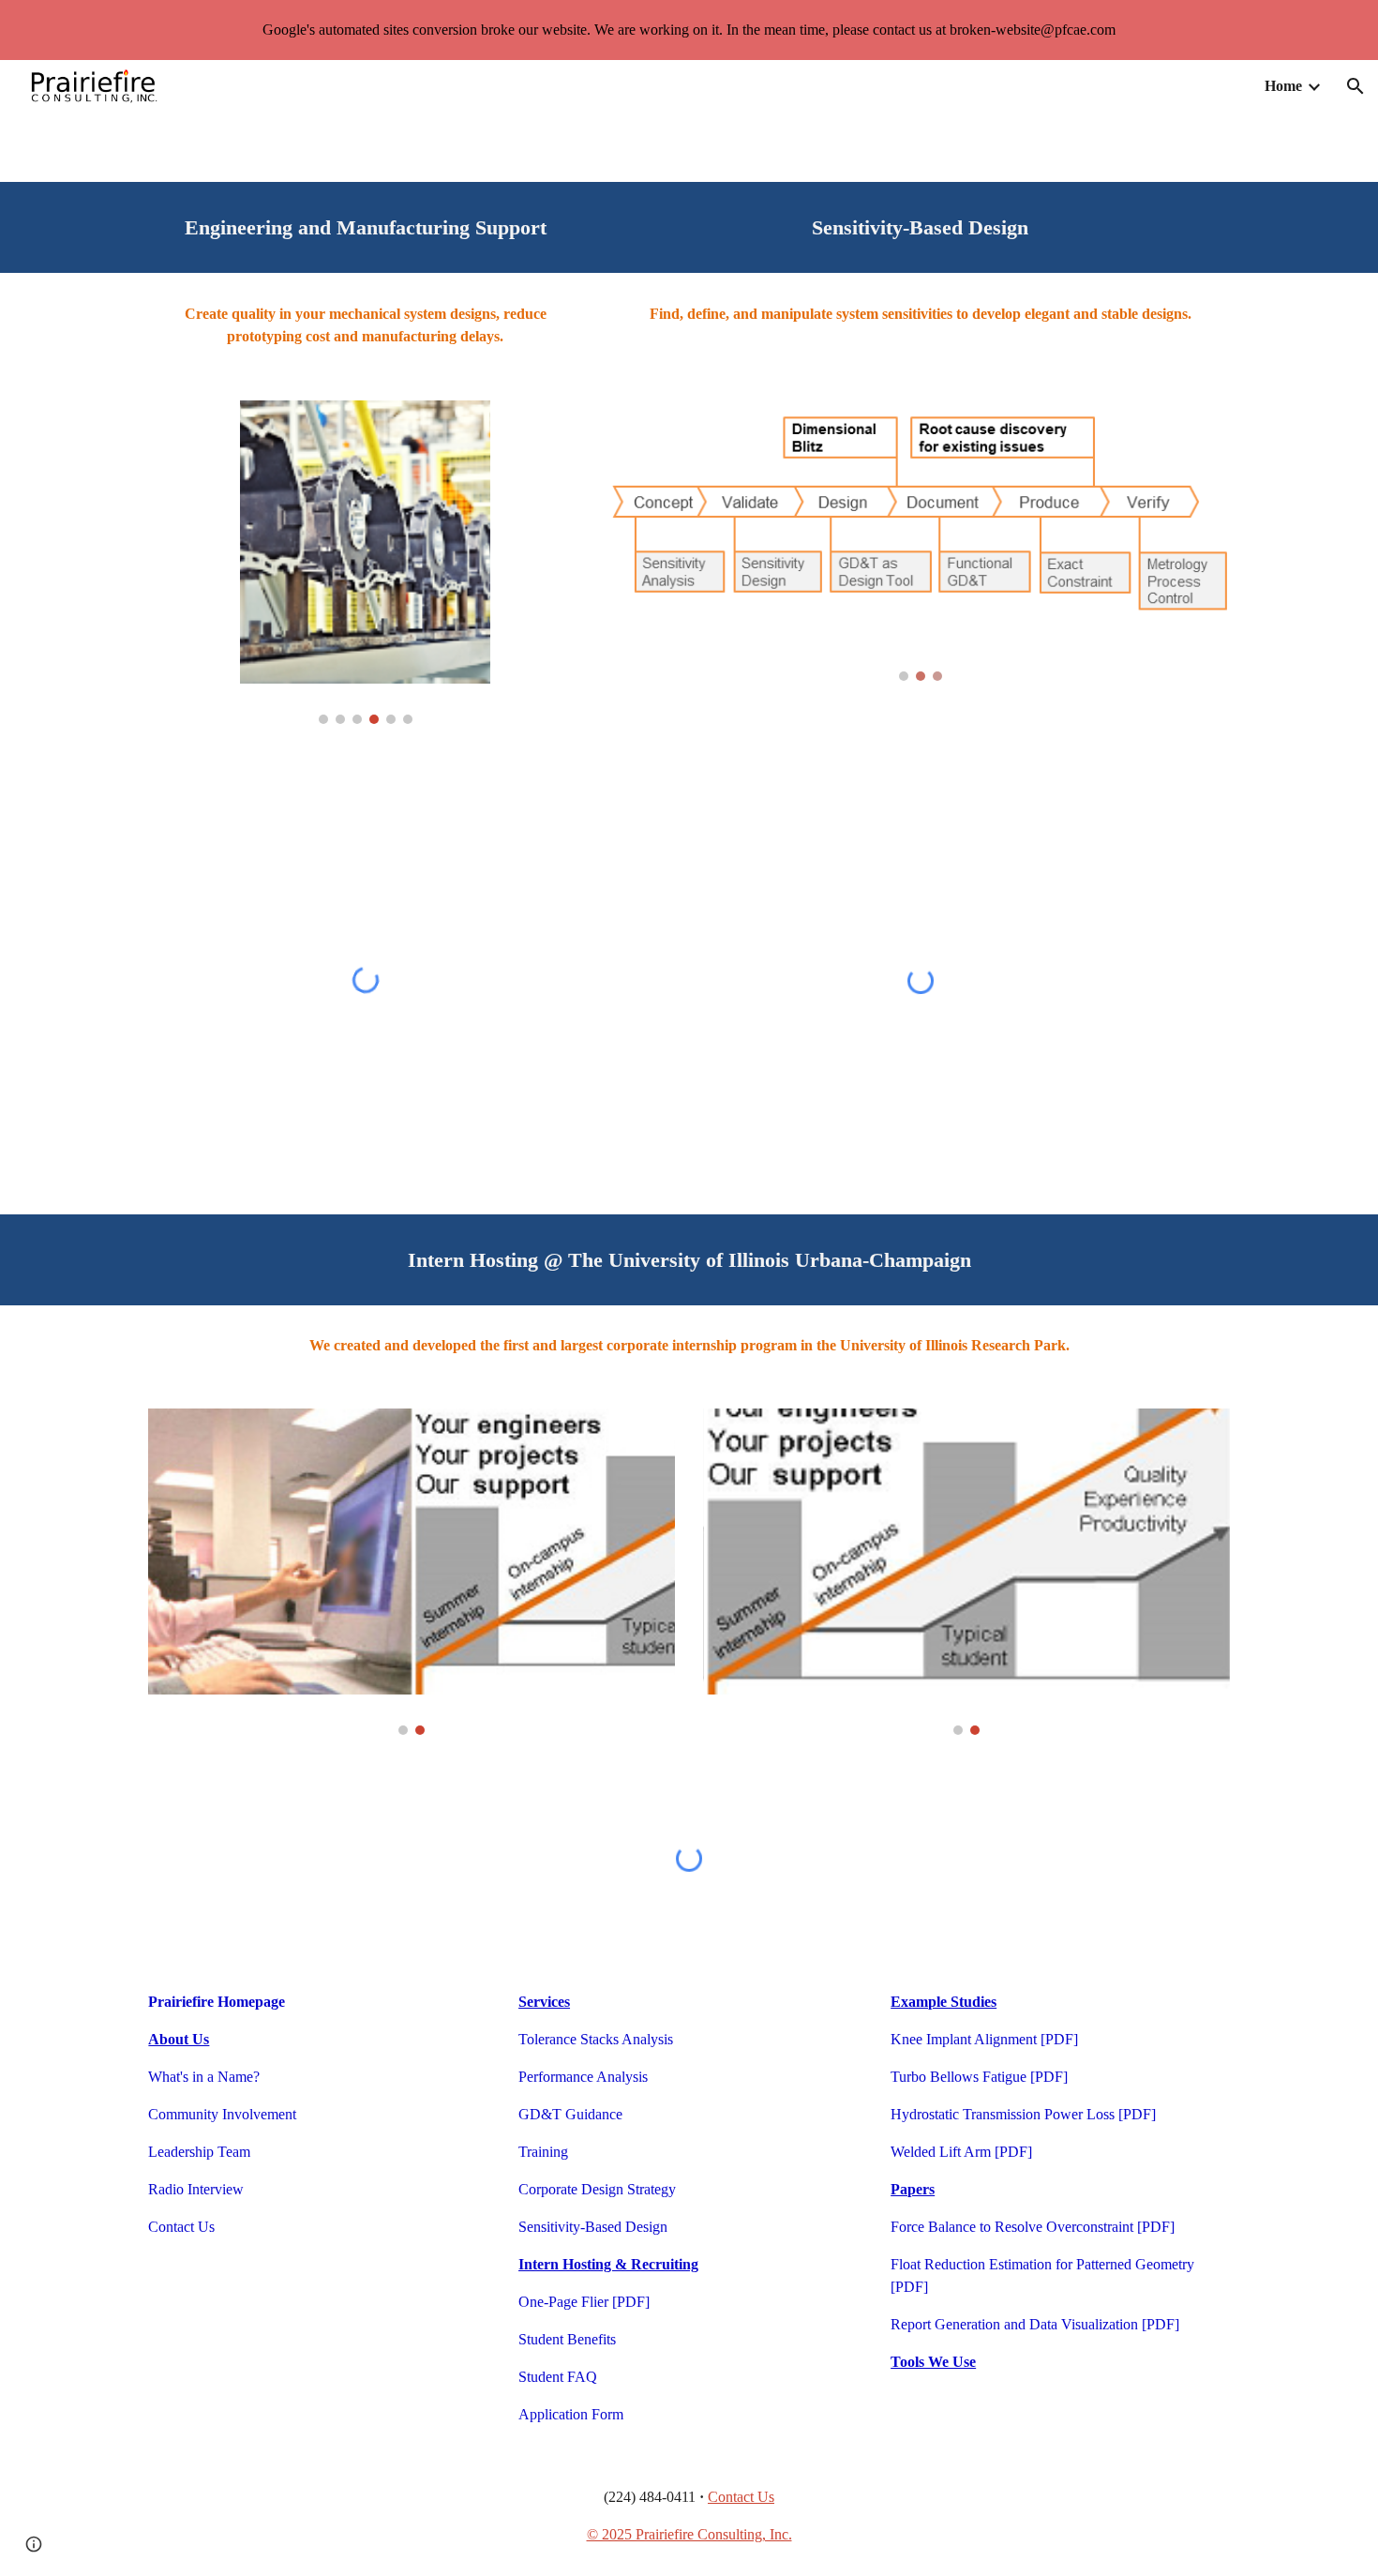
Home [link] (1283, 86)
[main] (365, 227)
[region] (689, 30)
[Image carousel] (365, 562)
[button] (1356, 86)
